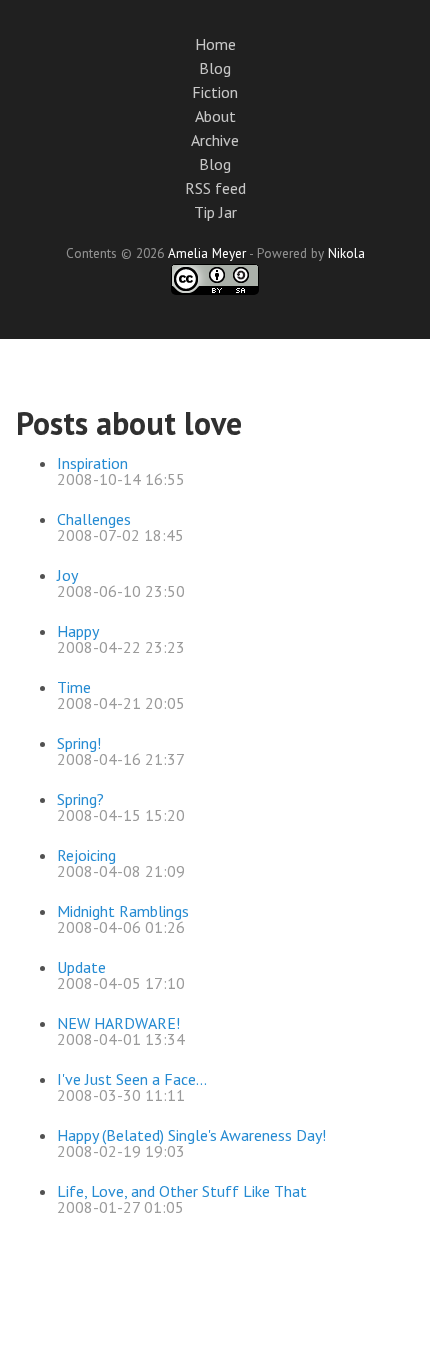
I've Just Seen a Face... (132, 1079)
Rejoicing (86, 855)
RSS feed (215, 188)
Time (74, 687)
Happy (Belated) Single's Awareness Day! (191, 1135)
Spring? (80, 799)
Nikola (346, 253)
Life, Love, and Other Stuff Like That (182, 1191)
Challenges (94, 519)
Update (81, 967)
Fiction (215, 92)
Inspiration (92, 463)
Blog (215, 68)
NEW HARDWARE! (118, 1023)
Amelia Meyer (207, 253)
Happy (78, 631)
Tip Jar (215, 212)
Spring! (79, 743)
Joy (67, 575)
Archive (215, 140)
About (215, 116)
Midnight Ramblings (123, 911)
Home (215, 44)
